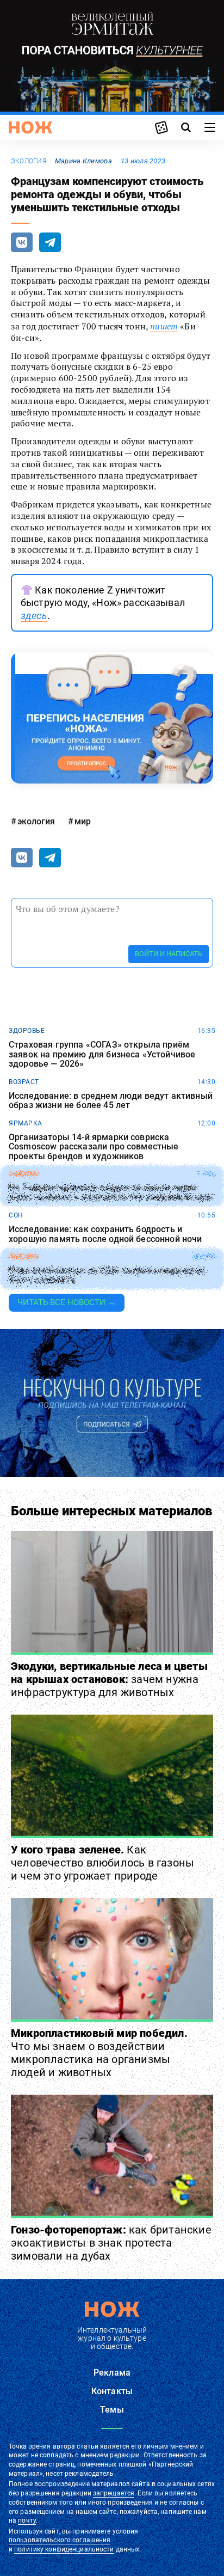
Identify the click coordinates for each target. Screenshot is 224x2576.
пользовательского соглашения (60, 2540)
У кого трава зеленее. (102, 1863)
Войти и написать (169, 954)
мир (83, 821)
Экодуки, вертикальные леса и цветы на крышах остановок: (109, 1679)
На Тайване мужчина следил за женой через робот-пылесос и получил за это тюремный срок (111, 1193)
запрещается (114, 2493)
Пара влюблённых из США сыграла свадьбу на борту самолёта (107, 1275)
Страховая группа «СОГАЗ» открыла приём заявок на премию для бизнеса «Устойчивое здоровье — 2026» (102, 1054)
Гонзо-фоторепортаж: (111, 2243)
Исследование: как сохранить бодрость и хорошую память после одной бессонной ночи (105, 1234)
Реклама (112, 2373)
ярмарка (26, 1123)
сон (16, 1215)
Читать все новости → (67, 1302)
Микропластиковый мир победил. (99, 2053)
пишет (164, 326)
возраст (24, 1082)
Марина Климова (83, 161)
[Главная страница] (30, 127)
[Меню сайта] (210, 127)
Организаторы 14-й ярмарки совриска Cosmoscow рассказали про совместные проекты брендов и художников (94, 1147)
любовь (23, 1257)
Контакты (112, 2391)
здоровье (27, 1031)
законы (23, 1174)
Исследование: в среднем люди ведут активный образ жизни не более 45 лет (111, 1101)
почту (27, 2520)
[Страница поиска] (186, 127)
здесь (34, 616)
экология (29, 161)
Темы (112, 2410)
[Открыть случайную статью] (161, 127)
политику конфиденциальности (64, 2549)
